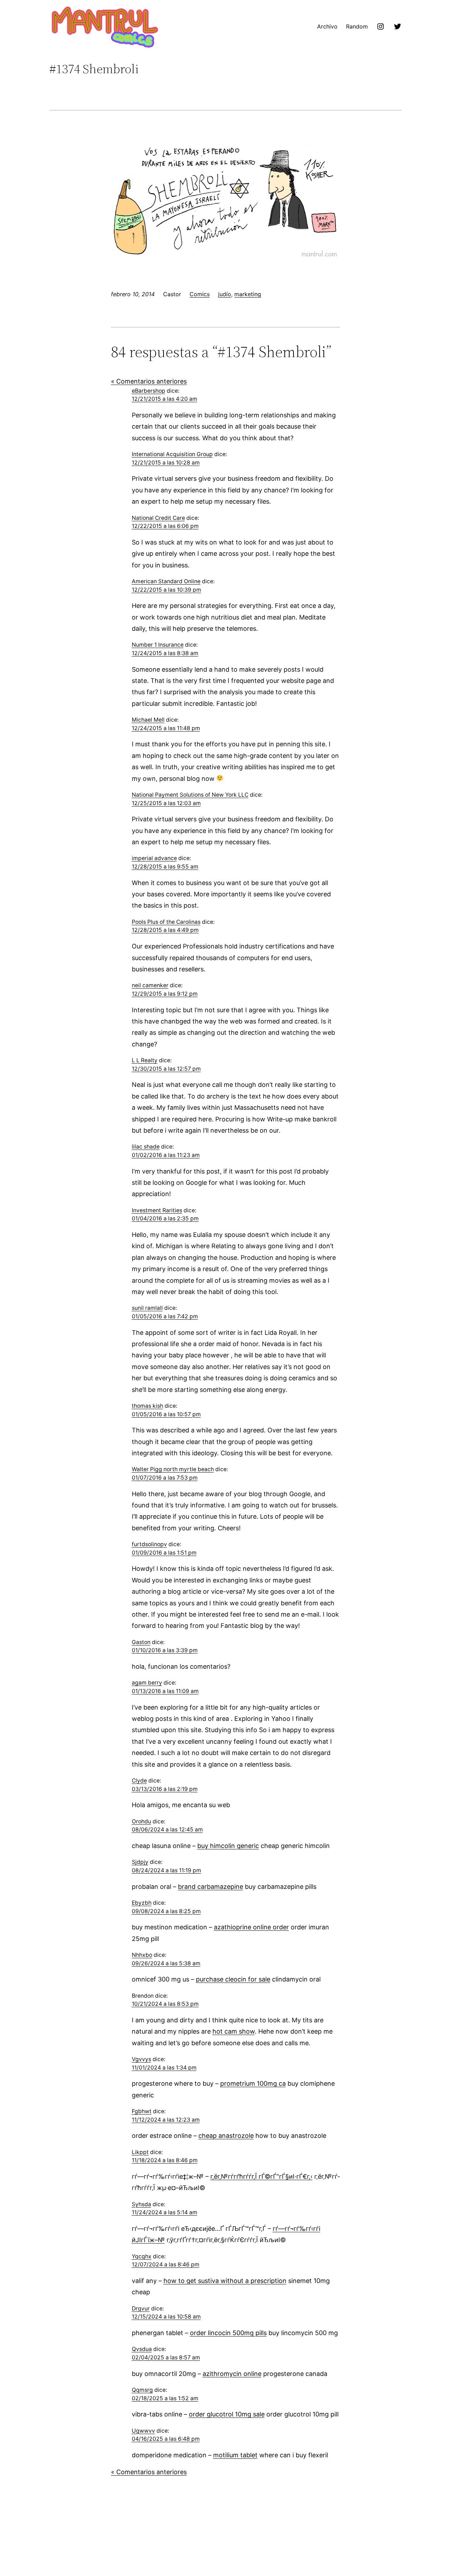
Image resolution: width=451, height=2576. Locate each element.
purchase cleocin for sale (233, 1979)
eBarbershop (149, 391)
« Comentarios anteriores (149, 381)
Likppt (140, 2152)
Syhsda (141, 2204)
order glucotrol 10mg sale (227, 2414)
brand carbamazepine (211, 1887)
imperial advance (154, 858)
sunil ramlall (147, 1308)
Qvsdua (142, 2349)
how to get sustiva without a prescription (225, 2281)
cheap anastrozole (226, 2136)
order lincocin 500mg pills (228, 2333)
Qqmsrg (142, 2390)
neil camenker (150, 985)
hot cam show (234, 2031)
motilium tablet (235, 2455)
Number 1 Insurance (158, 645)
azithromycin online (232, 2374)
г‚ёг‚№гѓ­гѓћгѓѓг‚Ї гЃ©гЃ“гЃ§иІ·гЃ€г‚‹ (261, 2176)
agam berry (147, 1683)
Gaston (141, 1642)
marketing (248, 294)
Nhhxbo (142, 1955)
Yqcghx (142, 2256)
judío (225, 294)
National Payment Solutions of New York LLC (190, 795)
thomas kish (147, 1406)
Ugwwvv (143, 2431)
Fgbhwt (142, 2111)
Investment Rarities (157, 1210)
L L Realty (145, 1060)
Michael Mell (148, 720)
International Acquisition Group (172, 454)
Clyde (139, 1781)
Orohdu (141, 1821)
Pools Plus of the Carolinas (166, 922)
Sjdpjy (140, 1862)
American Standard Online (166, 581)
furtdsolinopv (149, 1544)
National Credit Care (158, 518)
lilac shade (146, 1147)
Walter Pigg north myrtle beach (173, 1469)
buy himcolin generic (228, 1846)
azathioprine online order (251, 1927)
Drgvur (141, 2309)
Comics (200, 294)
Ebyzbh (142, 1903)
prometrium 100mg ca (253, 2083)
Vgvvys (141, 2059)
